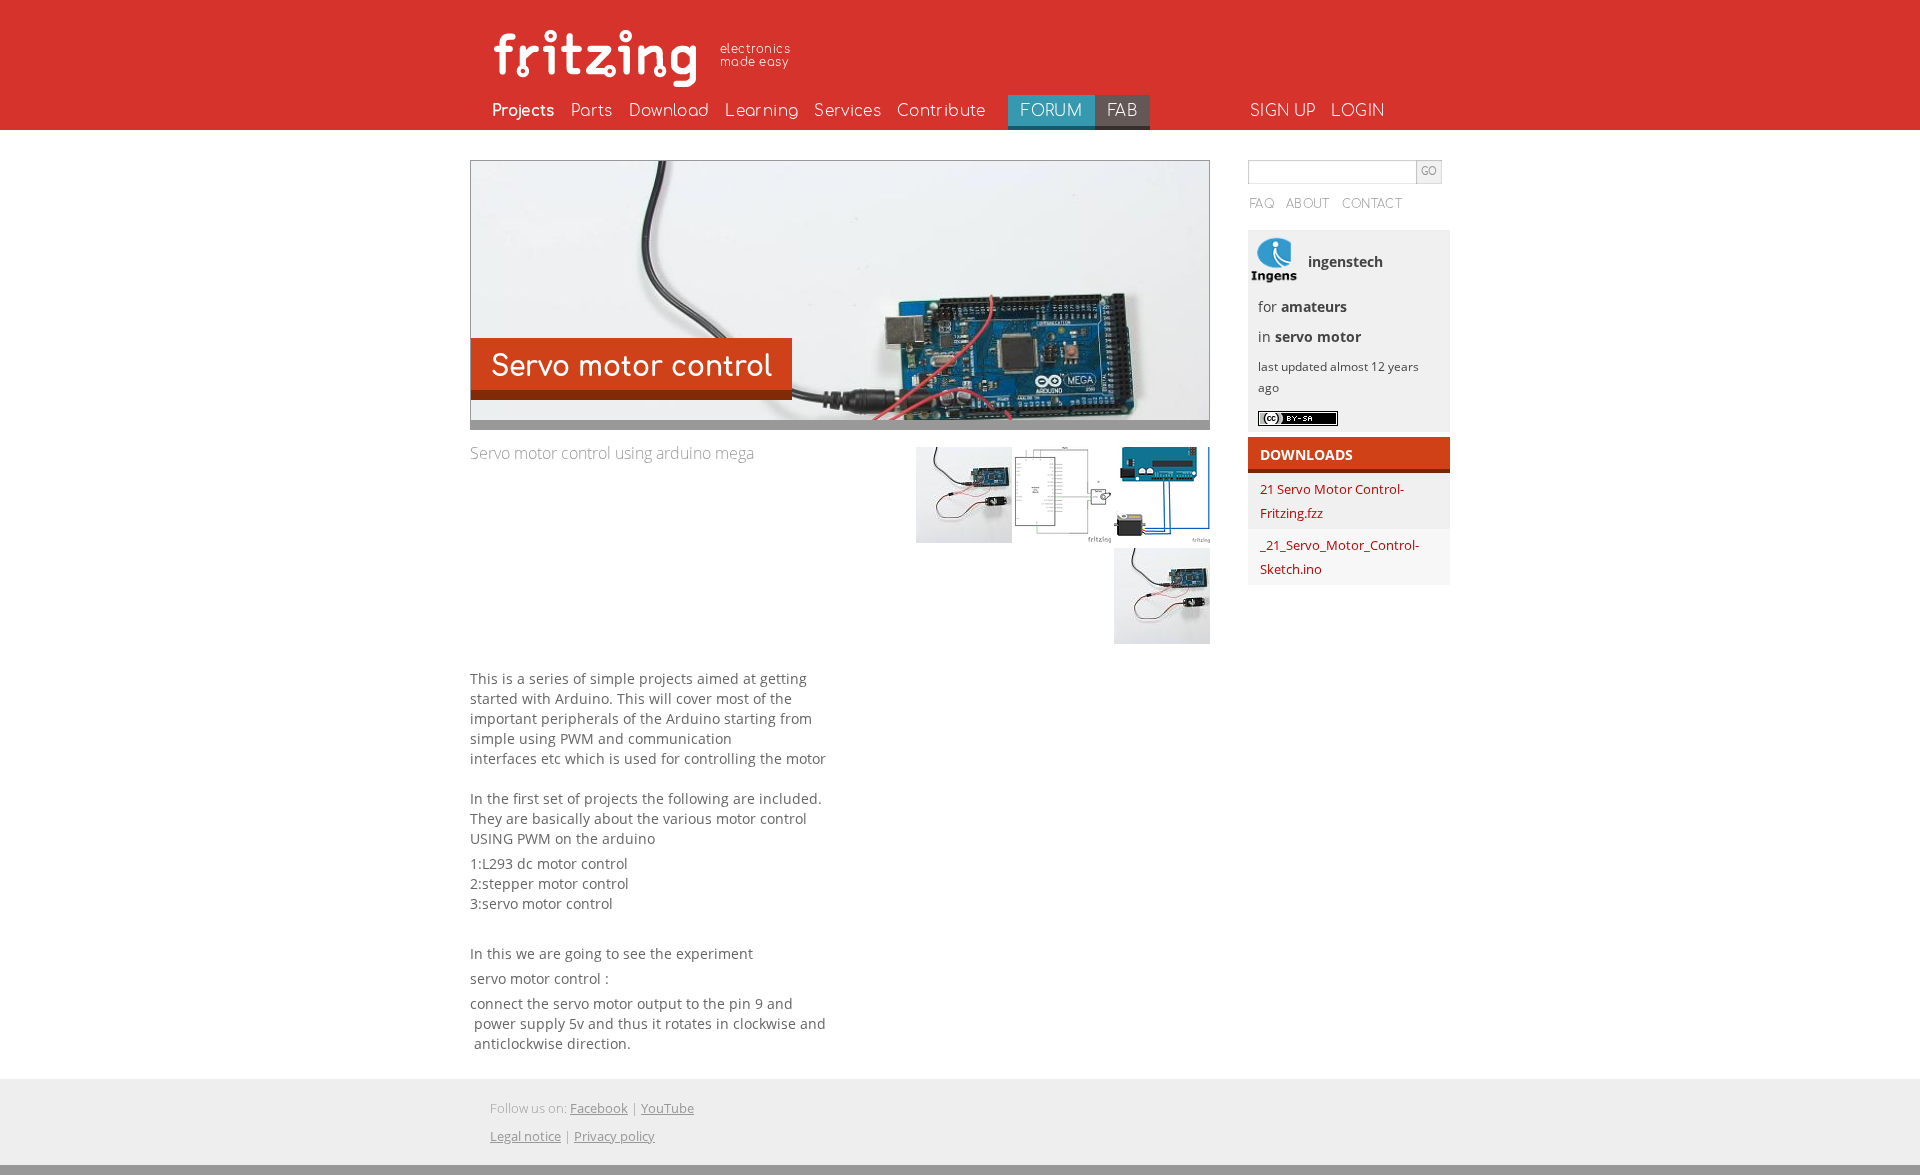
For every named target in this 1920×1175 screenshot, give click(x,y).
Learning (761, 111)
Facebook (599, 1108)
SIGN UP (1282, 111)
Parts (592, 111)
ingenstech (1345, 261)
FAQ (1262, 204)
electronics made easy (755, 55)
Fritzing (645, 55)
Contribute (941, 111)
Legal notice (525, 1136)
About (1308, 204)
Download (669, 111)
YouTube (667, 1108)
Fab (1122, 111)
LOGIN (1357, 111)
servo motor (1318, 336)
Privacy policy (614, 1136)
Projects (523, 111)
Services (847, 111)
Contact (1372, 204)
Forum (1051, 111)
